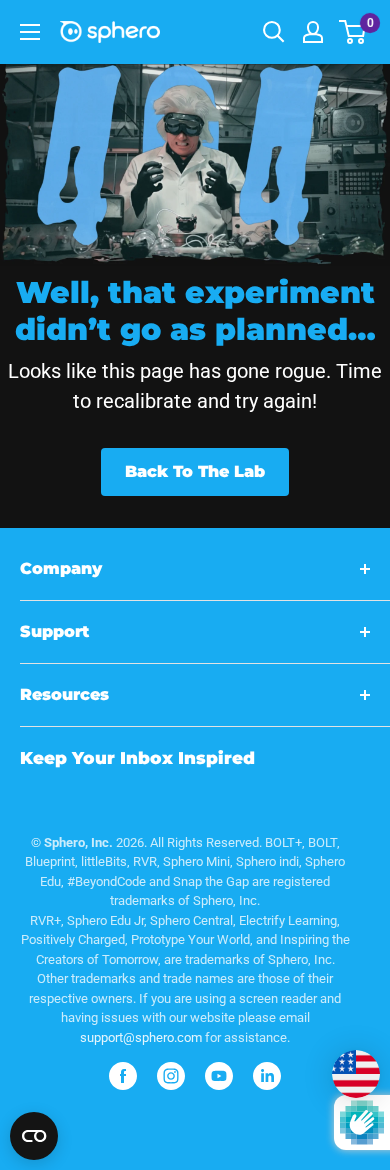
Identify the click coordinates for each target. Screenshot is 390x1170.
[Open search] (274, 32)
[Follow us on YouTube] (219, 1076)
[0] (353, 32)
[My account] (313, 32)
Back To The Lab (195, 471)
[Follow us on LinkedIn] (267, 1076)
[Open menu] (30, 32)
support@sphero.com (141, 1037)
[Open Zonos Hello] (346, 1064)
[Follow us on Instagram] (171, 1076)
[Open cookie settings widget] (34, 1136)
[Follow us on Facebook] (123, 1076)
